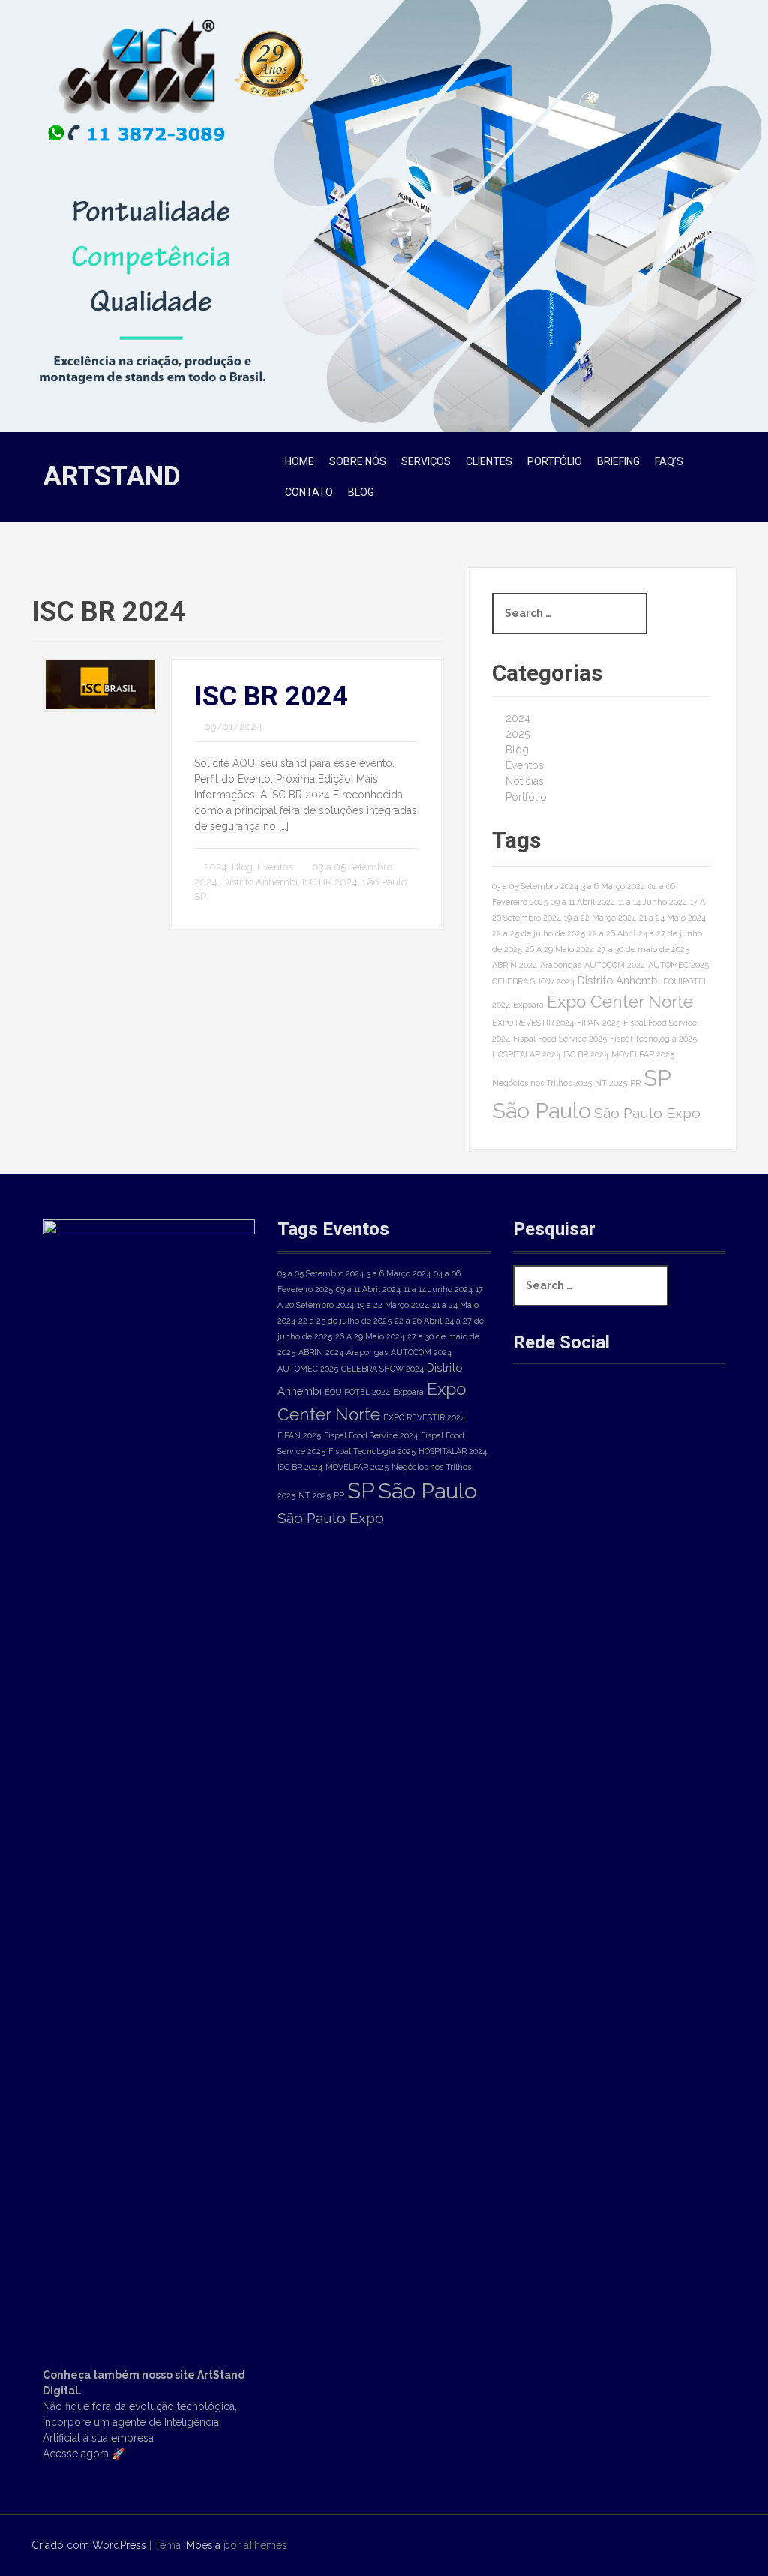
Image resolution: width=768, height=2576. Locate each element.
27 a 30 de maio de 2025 (643, 949)
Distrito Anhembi (260, 882)
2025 (517, 734)
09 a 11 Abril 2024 (583, 902)
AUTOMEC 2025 (678, 965)
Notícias (525, 781)
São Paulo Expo (647, 1113)
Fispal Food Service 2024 (371, 1435)
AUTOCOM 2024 (615, 965)
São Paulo (384, 882)
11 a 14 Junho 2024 (652, 902)
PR (635, 1083)
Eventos (275, 867)
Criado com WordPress (89, 2545)
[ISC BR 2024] (100, 684)
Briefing (618, 461)
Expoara (528, 1005)
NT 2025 (611, 1083)
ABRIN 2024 (514, 965)
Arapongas (561, 965)
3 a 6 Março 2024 (613, 886)
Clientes (489, 461)
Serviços (426, 461)
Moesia (203, 2545)
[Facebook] (537, 1417)
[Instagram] (587, 1417)
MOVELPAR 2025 (643, 1054)
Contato (309, 492)
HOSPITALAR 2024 (526, 1054)
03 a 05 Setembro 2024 (535, 886)
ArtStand (112, 476)
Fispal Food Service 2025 (560, 1039)
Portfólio (555, 461)
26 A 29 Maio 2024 (559, 949)
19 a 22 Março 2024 (600, 918)
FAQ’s (669, 461)
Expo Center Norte (620, 1002)
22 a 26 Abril (612, 933)
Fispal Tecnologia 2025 (653, 1039)
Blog (361, 492)
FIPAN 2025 (598, 1023)
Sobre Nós (358, 461)
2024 (216, 867)
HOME (300, 461)
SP (200, 896)
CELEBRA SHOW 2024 (533, 981)
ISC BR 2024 (271, 696)
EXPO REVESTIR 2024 (533, 1023)
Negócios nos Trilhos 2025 (542, 1083)
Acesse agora (76, 2454)
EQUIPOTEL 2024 (357, 1392)
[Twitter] (637, 1417)
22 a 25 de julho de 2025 (538, 933)
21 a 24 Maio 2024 (672, 918)
